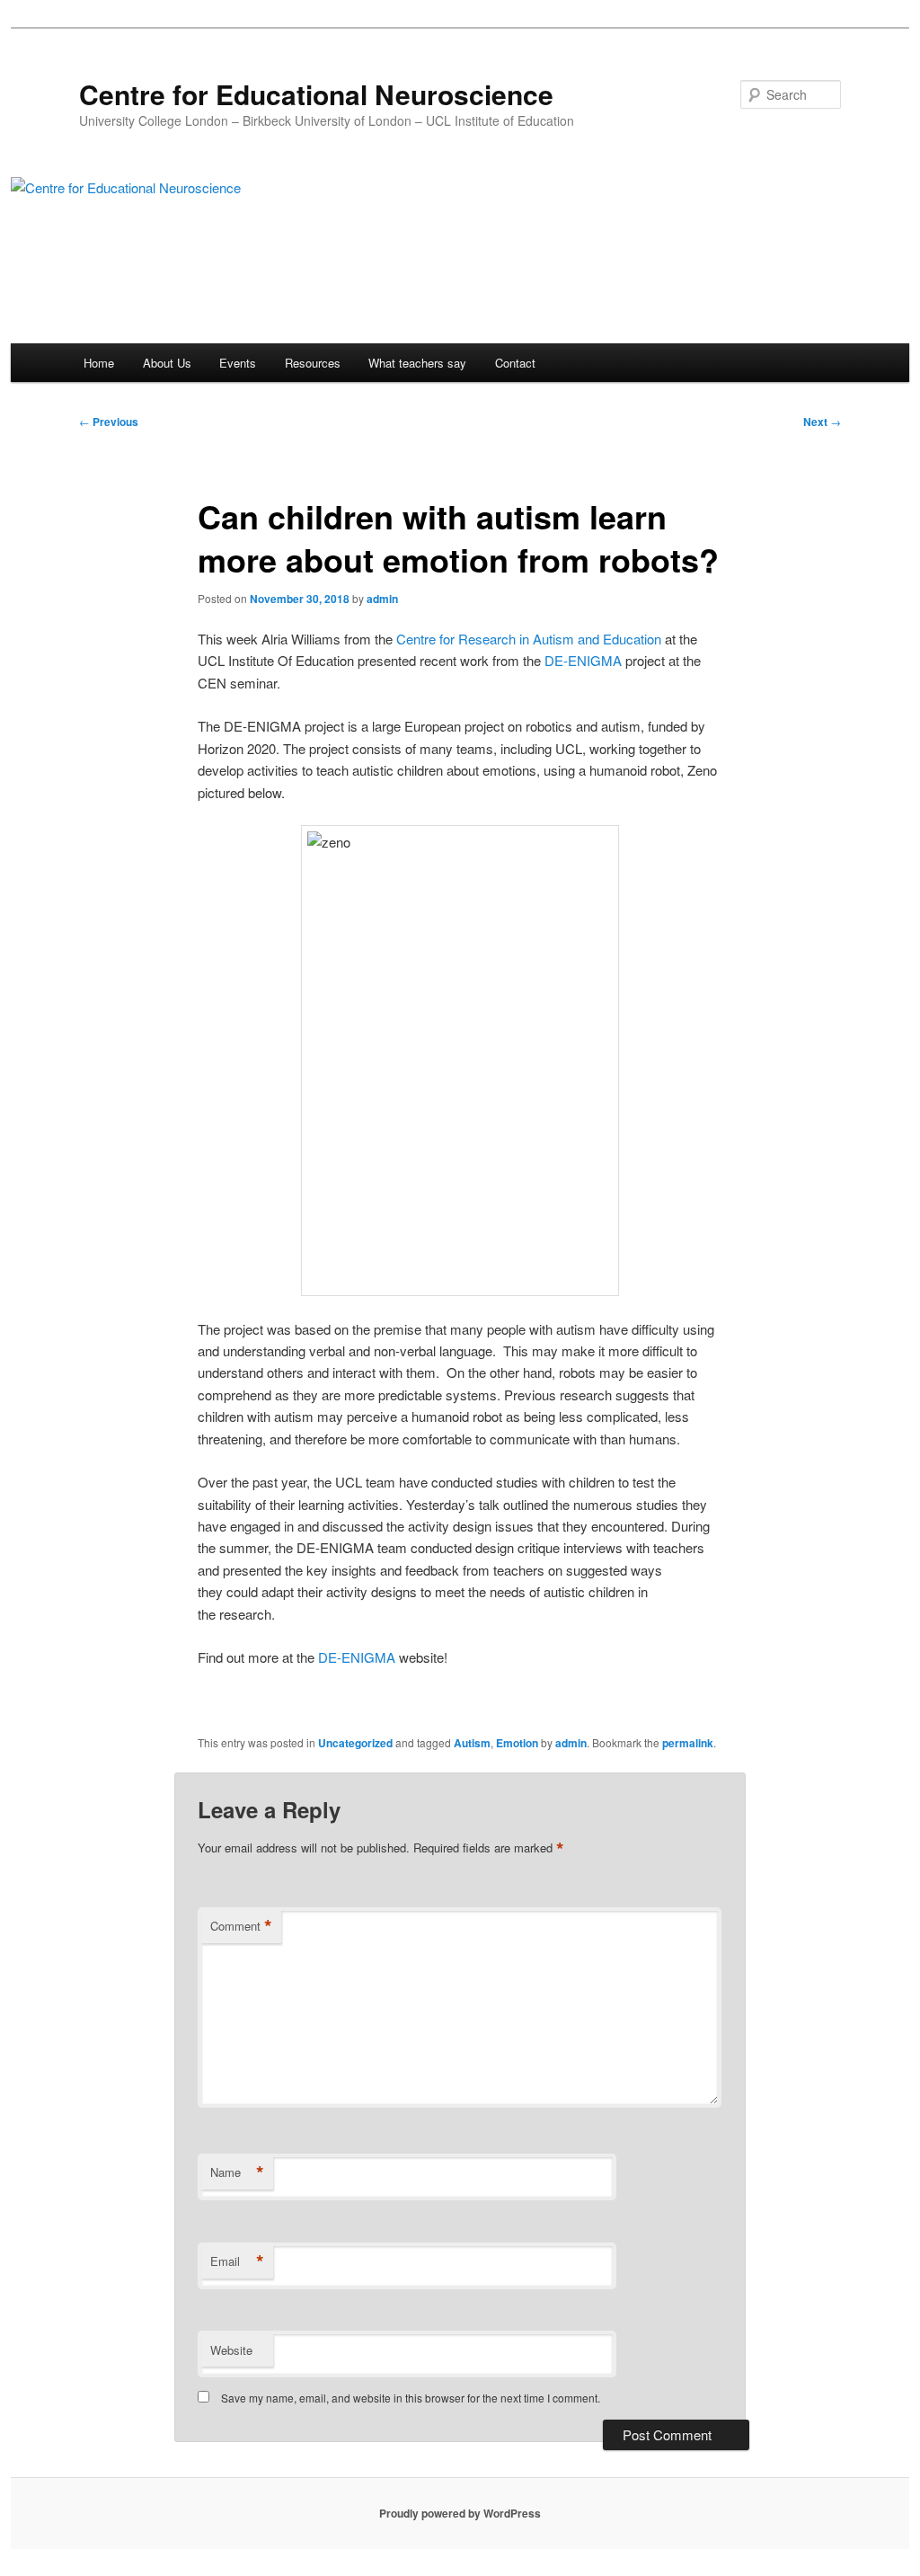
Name (237, 2172)
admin (382, 599)
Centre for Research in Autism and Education (529, 639)
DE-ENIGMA (583, 660)
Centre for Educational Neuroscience (316, 94)
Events (238, 363)
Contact (515, 363)
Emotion (517, 1743)
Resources (313, 363)
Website (231, 2350)
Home (99, 363)
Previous (109, 422)
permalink (688, 1743)
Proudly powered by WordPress (460, 2513)
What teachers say (417, 363)
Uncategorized (355, 1743)
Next (822, 422)
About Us (167, 363)
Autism (472, 1743)
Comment (241, 1926)
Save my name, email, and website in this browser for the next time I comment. (411, 2398)
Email (237, 2261)
